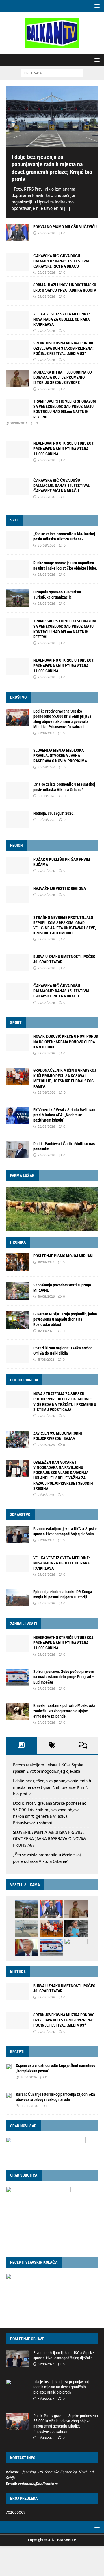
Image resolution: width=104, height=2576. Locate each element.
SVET (15, 520)
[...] (67, 208)
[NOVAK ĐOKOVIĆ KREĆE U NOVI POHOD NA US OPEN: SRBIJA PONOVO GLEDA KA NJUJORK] (17, 1042)
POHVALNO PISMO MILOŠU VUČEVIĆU (65, 227)
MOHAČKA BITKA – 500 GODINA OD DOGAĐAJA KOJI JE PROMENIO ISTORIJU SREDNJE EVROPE (63, 377)
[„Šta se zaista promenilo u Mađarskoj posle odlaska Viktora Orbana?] (17, 540)
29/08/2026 (46, 233)
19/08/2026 (46, 1262)
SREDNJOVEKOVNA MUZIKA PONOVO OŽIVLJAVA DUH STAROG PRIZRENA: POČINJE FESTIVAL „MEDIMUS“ (64, 348)
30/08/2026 (47, 545)
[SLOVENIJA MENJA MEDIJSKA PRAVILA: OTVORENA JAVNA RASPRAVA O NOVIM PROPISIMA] (17, 756)
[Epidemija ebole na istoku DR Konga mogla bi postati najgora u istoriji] (17, 1598)
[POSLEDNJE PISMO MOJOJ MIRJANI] (17, 1262)
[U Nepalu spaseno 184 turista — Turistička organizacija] (17, 598)
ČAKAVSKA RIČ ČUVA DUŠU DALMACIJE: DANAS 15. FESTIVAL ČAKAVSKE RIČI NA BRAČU (62, 261)
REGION (16, 845)
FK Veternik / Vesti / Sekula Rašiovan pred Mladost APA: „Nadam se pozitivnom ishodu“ (64, 1115)
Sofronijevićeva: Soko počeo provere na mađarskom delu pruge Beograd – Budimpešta (64, 1677)
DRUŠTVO (18, 697)
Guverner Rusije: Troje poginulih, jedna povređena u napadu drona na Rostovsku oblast (65, 1319)
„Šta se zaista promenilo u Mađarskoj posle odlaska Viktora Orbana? (47, 1858)
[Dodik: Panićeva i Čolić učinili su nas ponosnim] (17, 1150)
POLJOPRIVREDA (24, 1380)
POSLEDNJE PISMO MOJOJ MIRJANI (63, 1256)
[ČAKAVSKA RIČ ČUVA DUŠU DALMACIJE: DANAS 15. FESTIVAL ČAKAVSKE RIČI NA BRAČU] (17, 262)
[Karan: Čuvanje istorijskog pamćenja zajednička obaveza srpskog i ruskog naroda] (9, 2095)
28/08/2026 (47, 1092)
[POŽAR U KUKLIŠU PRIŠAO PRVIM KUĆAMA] (17, 865)
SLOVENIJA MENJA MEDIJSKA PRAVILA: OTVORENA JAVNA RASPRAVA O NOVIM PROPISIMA (60, 755)
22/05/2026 (46, 1445)
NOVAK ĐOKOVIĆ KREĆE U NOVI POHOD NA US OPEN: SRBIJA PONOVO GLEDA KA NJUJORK (66, 1042)
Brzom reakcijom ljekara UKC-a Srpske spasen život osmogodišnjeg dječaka (48, 1768)
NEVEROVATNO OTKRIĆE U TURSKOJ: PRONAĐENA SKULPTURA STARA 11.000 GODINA (64, 448)
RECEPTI (17, 2052)
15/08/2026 (46, 1360)
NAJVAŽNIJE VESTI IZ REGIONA (60, 888)
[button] (96, 6)
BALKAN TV (67, 2540)
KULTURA (18, 1972)
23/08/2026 (46, 1155)
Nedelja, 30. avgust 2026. (54, 813)
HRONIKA (18, 1242)
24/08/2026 (46, 1722)
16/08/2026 (46, 1331)
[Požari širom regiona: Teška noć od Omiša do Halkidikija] (17, 1354)
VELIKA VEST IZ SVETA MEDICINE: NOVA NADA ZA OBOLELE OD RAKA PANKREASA (62, 319)
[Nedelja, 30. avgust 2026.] (17, 819)
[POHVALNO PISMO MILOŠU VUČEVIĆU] (17, 233)
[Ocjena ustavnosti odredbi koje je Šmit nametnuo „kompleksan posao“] (9, 2066)
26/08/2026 (46, 1126)
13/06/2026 (29, 2077)
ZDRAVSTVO (20, 1515)
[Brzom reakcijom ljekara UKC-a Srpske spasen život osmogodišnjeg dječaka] (17, 1535)
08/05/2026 (29, 2106)
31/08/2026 (46, 733)
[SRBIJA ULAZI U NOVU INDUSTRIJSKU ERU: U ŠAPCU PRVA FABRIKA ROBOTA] (17, 291)
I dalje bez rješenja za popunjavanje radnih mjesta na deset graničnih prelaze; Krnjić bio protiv (52, 1787)
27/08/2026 (46, 1688)
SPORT (16, 1023)
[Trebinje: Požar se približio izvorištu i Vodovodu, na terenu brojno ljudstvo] (76, 1947)
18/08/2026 (46, 1296)
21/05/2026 (46, 1495)
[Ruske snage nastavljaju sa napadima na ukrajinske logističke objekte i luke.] (17, 569)
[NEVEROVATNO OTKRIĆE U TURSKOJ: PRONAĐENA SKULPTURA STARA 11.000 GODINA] (17, 666)
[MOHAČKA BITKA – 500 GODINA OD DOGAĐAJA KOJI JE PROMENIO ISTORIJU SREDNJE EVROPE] (17, 378)
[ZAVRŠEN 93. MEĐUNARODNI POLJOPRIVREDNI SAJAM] (17, 1439)
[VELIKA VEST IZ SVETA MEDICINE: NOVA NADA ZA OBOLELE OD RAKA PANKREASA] (17, 320)
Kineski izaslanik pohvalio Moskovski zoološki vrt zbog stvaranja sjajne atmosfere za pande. (64, 1711)
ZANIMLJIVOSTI (24, 1624)
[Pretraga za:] (52, 73)
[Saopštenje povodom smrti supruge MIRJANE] (17, 1291)
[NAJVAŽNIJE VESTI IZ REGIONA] (17, 894)
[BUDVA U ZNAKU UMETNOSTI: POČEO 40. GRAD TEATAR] (17, 963)
